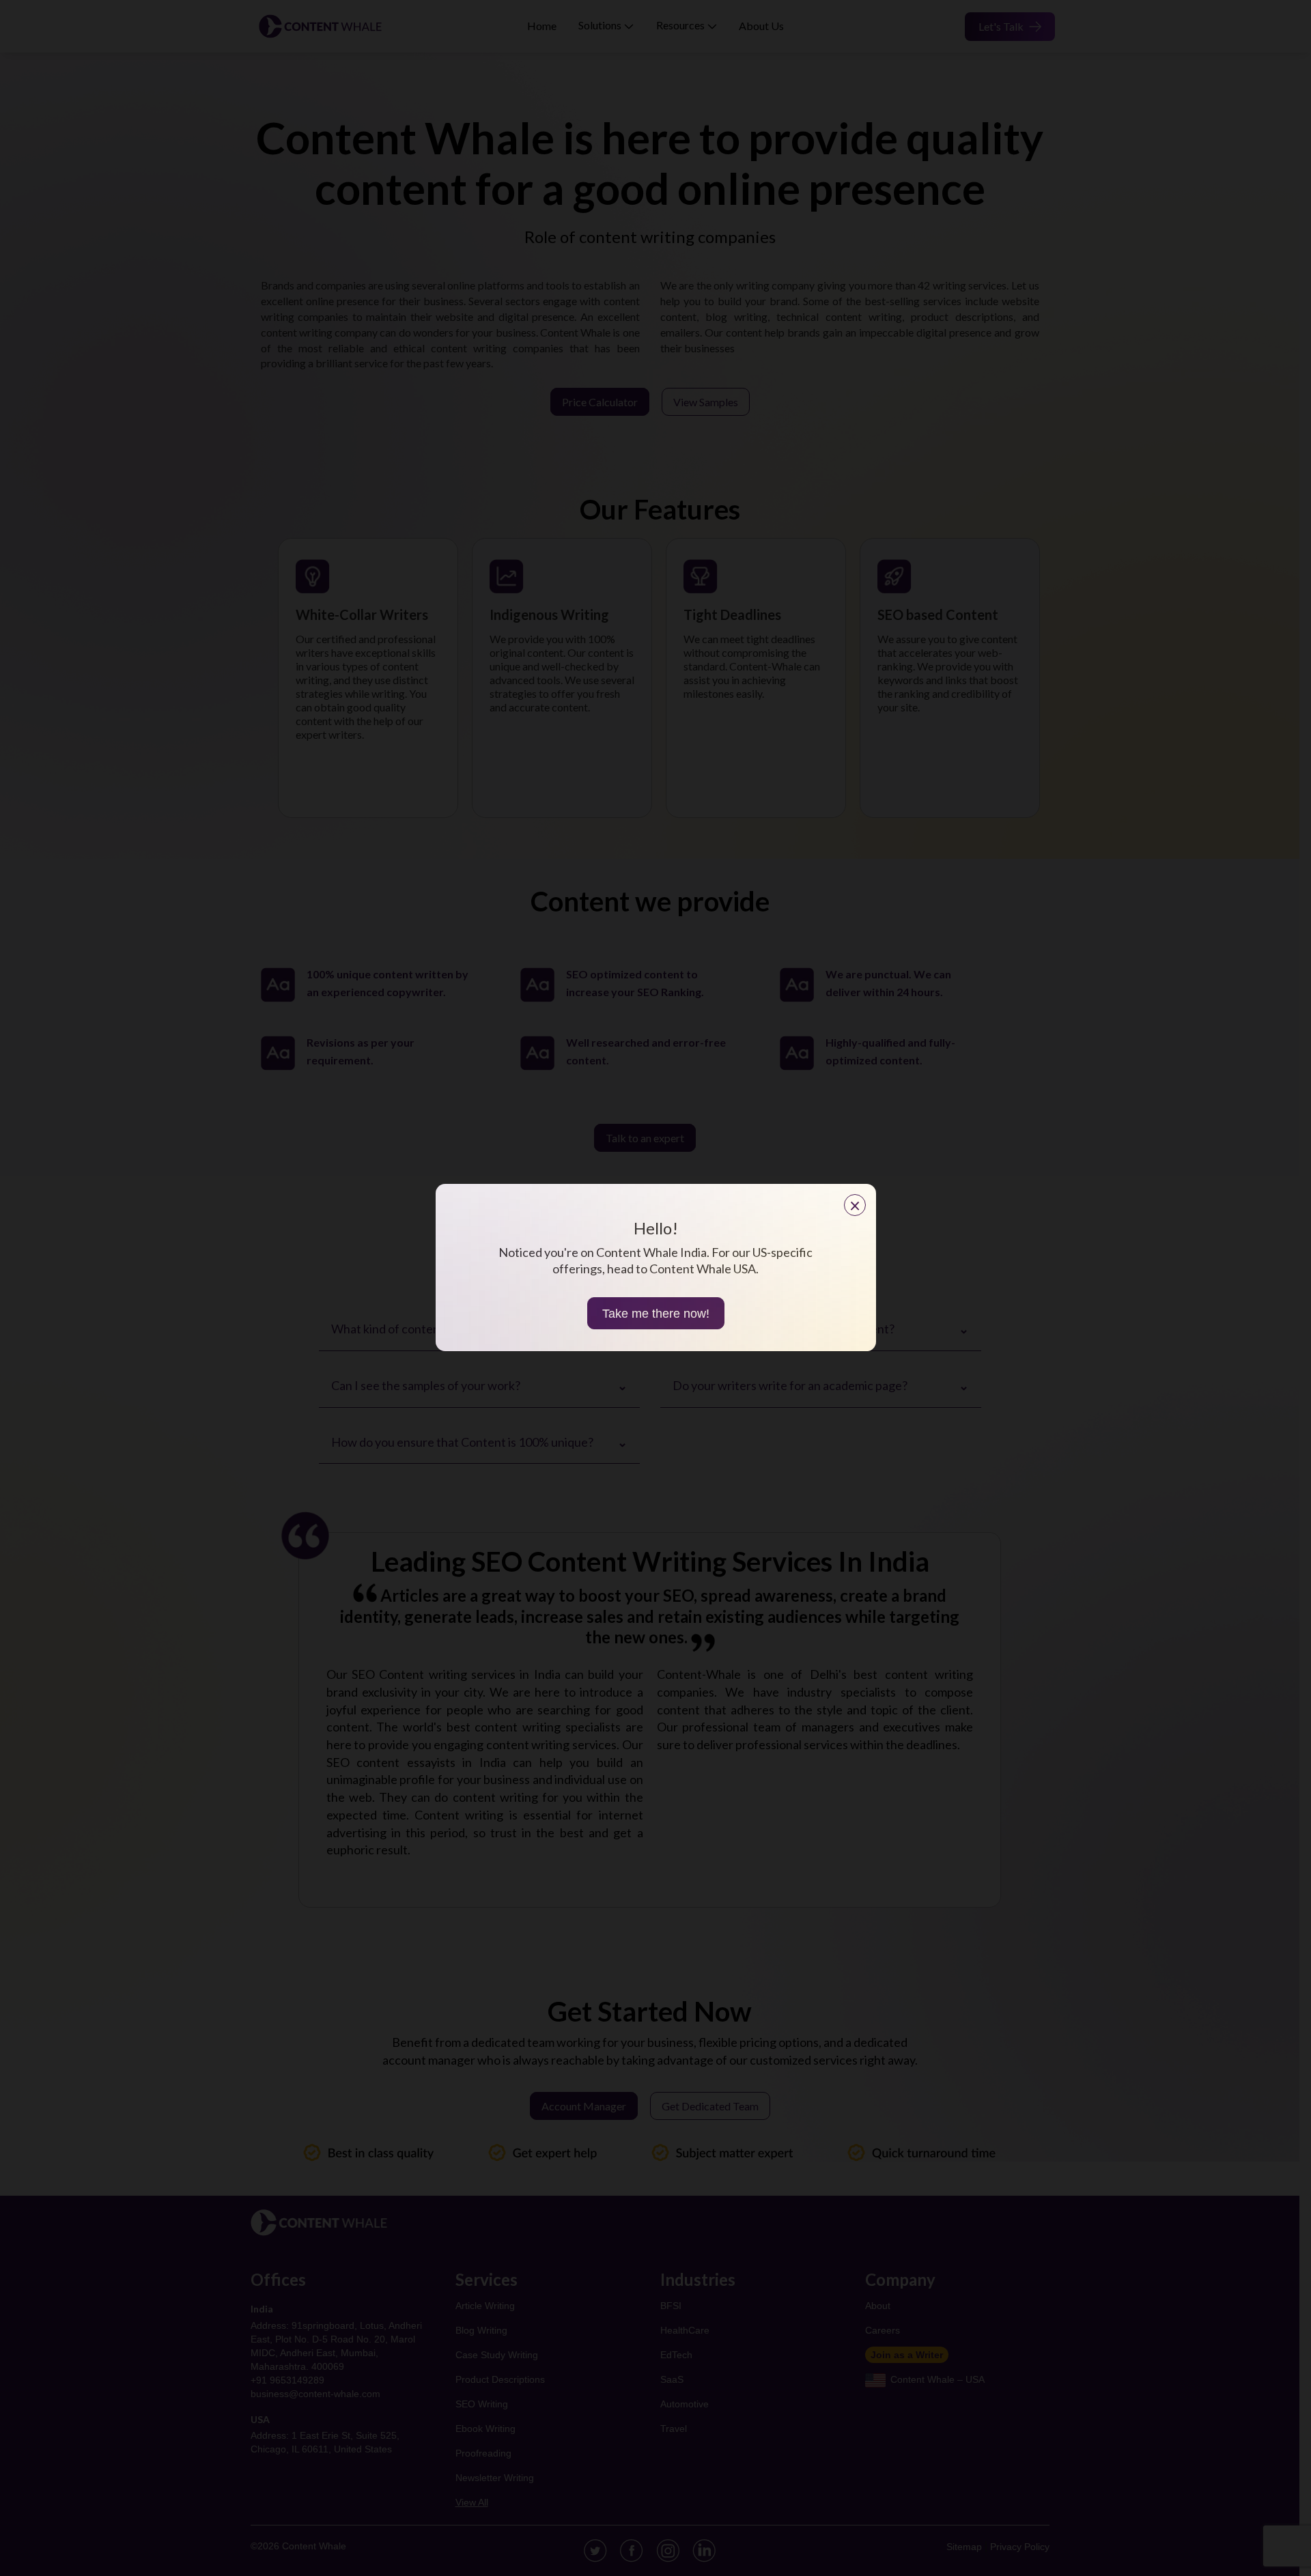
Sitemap (964, 2547)
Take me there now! (656, 1314)
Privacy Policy (1020, 2547)
